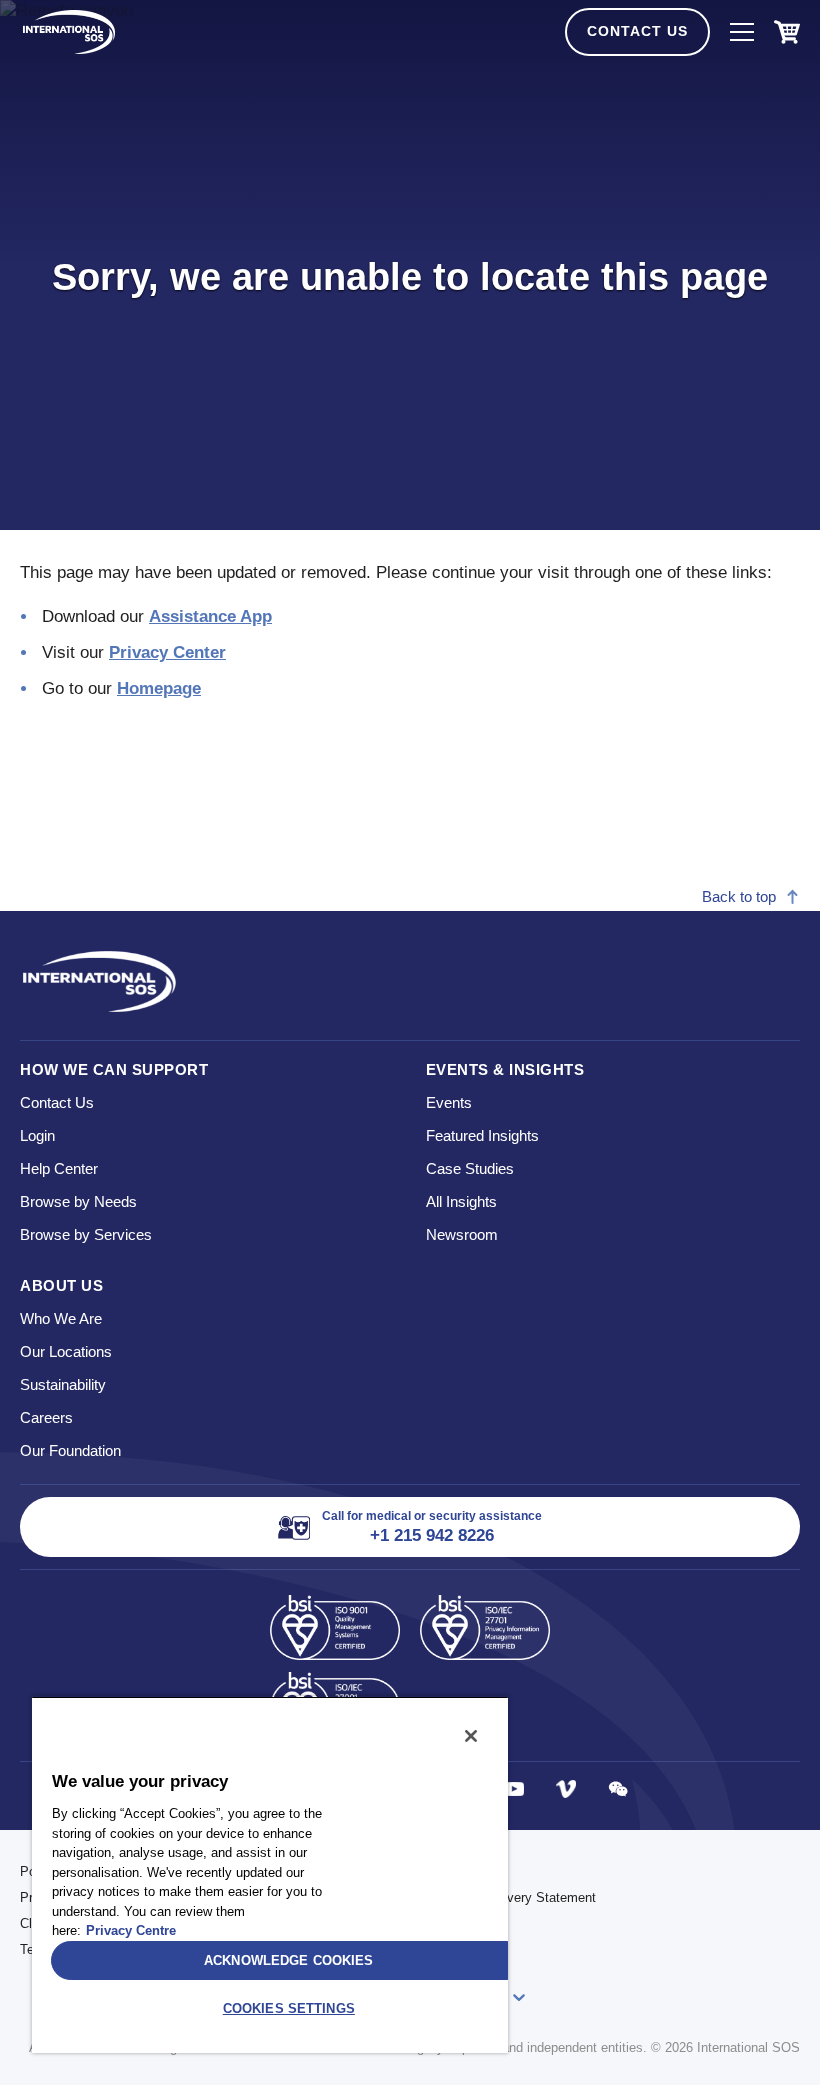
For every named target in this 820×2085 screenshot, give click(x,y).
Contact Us (637, 31)
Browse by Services (86, 1234)
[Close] (471, 1736)
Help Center (59, 1168)
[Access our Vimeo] (566, 1789)
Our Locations (66, 1351)
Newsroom (462, 1234)
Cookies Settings (289, 2008)
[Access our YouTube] (514, 1789)
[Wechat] (618, 1789)
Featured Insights (482, 1135)
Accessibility (456, 1871)
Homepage (159, 688)
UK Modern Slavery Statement (507, 1897)
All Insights (461, 1201)
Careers (46, 1417)
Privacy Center (167, 652)
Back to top (739, 896)
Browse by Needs (78, 1201)
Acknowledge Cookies (288, 1960)
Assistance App (210, 616)
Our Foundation (70, 1450)
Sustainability (63, 1384)
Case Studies (470, 1168)
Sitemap (443, 1923)
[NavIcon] (742, 32)
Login (37, 1135)
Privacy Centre (131, 1930)
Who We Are (61, 1318)
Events (449, 1102)
